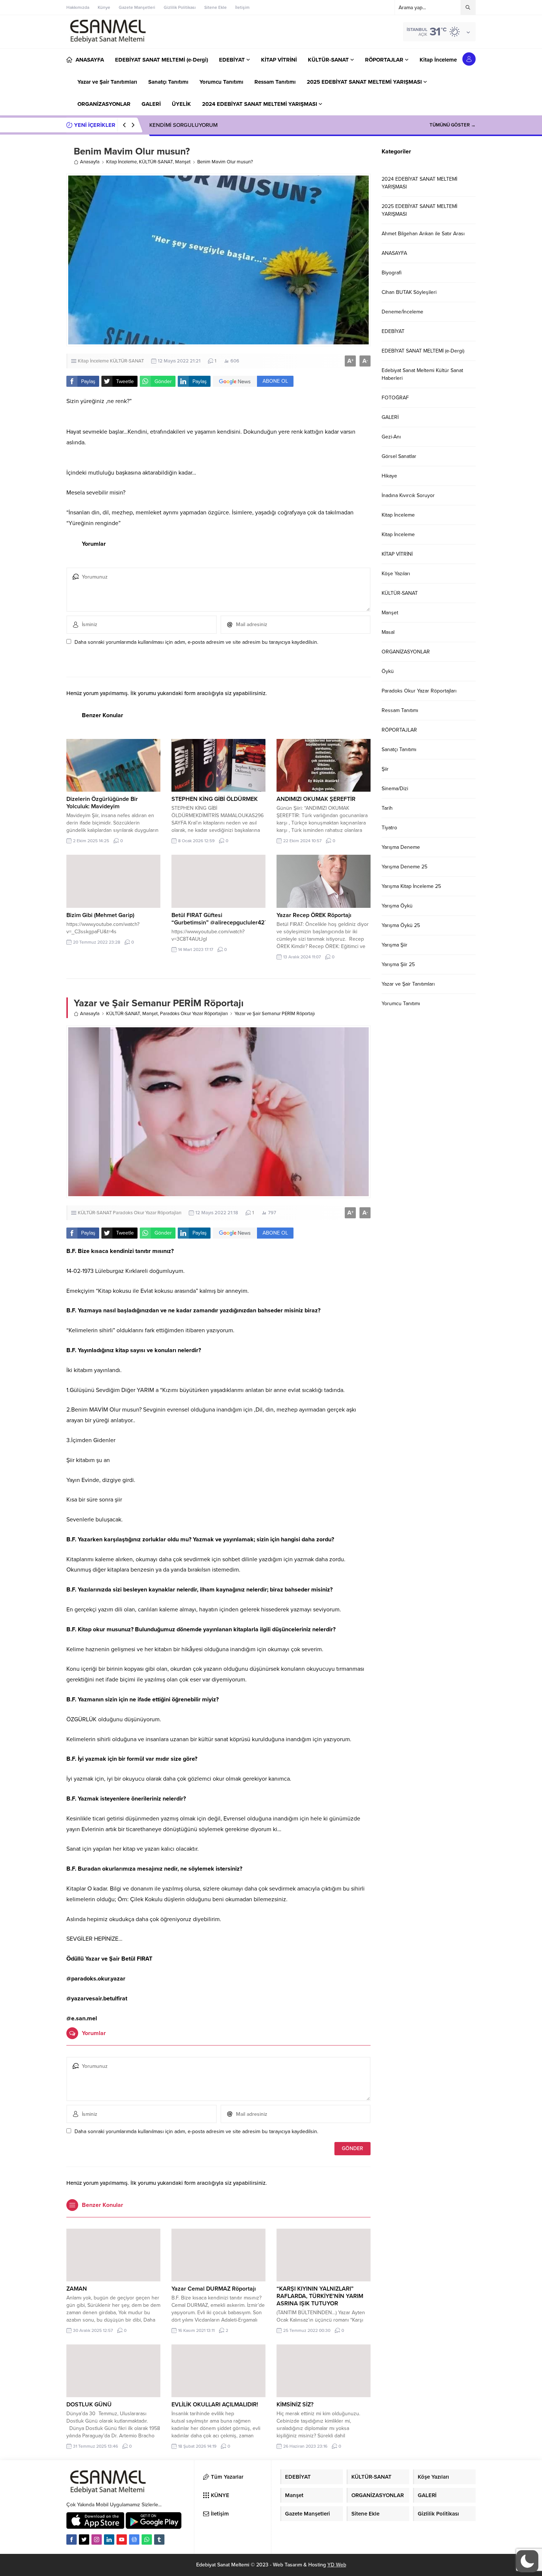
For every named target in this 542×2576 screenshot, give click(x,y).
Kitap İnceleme (121, 162)
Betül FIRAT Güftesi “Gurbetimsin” (197, 919)
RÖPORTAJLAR (399, 730)
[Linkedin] (109, 2539)
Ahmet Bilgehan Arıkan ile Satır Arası (423, 234)
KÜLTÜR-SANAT (156, 162)
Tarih (387, 808)
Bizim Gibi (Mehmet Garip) (100, 915)
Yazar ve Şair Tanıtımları (408, 984)
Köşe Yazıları (396, 574)
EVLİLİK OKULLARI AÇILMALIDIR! (215, 2405)
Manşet (183, 162)
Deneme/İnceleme (402, 312)
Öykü (388, 671)
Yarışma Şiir (395, 945)
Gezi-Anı (391, 437)
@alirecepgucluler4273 (241, 923)
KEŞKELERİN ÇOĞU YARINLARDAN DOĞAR (203, 125)
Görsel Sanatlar (399, 456)
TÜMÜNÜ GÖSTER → (453, 125)
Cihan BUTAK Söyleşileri (409, 292)
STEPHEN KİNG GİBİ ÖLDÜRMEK (215, 799)
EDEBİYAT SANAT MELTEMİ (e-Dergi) (423, 351)
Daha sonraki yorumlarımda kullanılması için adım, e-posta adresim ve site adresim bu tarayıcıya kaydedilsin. (196, 642)
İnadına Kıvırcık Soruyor (408, 495)
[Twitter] (84, 2539)
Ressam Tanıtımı (400, 710)
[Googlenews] (134, 2539)
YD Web (337, 2565)
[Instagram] (97, 2539)
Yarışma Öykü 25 (401, 925)
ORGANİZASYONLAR (406, 652)
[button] (527, 2561)
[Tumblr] (159, 2539)
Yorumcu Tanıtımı (401, 1004)
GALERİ (390, 417)
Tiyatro (389, 828)
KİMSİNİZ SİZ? (295, 2405)
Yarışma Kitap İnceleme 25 (411, 886)
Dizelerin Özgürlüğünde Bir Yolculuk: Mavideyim (102, 803)
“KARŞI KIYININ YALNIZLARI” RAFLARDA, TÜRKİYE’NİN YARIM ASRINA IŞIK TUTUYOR (320, 2296)
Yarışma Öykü (397, 906)
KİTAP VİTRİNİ (397, 554)
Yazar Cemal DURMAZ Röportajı (214, 2289)
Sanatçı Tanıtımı (399, 749)
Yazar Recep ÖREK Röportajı (314, 915)
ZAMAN (77, 2289)
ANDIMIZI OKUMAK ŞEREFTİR (316, 799)
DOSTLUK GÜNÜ (89, 2405)
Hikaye (389, 476)
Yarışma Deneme (401, 847)
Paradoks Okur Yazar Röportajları (194, 1014)
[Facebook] (72, 2539)
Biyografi (392, 273)
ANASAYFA (394, 253)
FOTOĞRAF (395, 398)
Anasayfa (90, 162)
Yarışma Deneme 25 (404, 867)
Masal (388, 632)
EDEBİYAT (393, 331)
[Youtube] (122, 2539)
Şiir (385, 769)
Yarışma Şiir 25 (398, 964)
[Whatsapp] (147, 2539)
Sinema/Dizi (395, 789)
